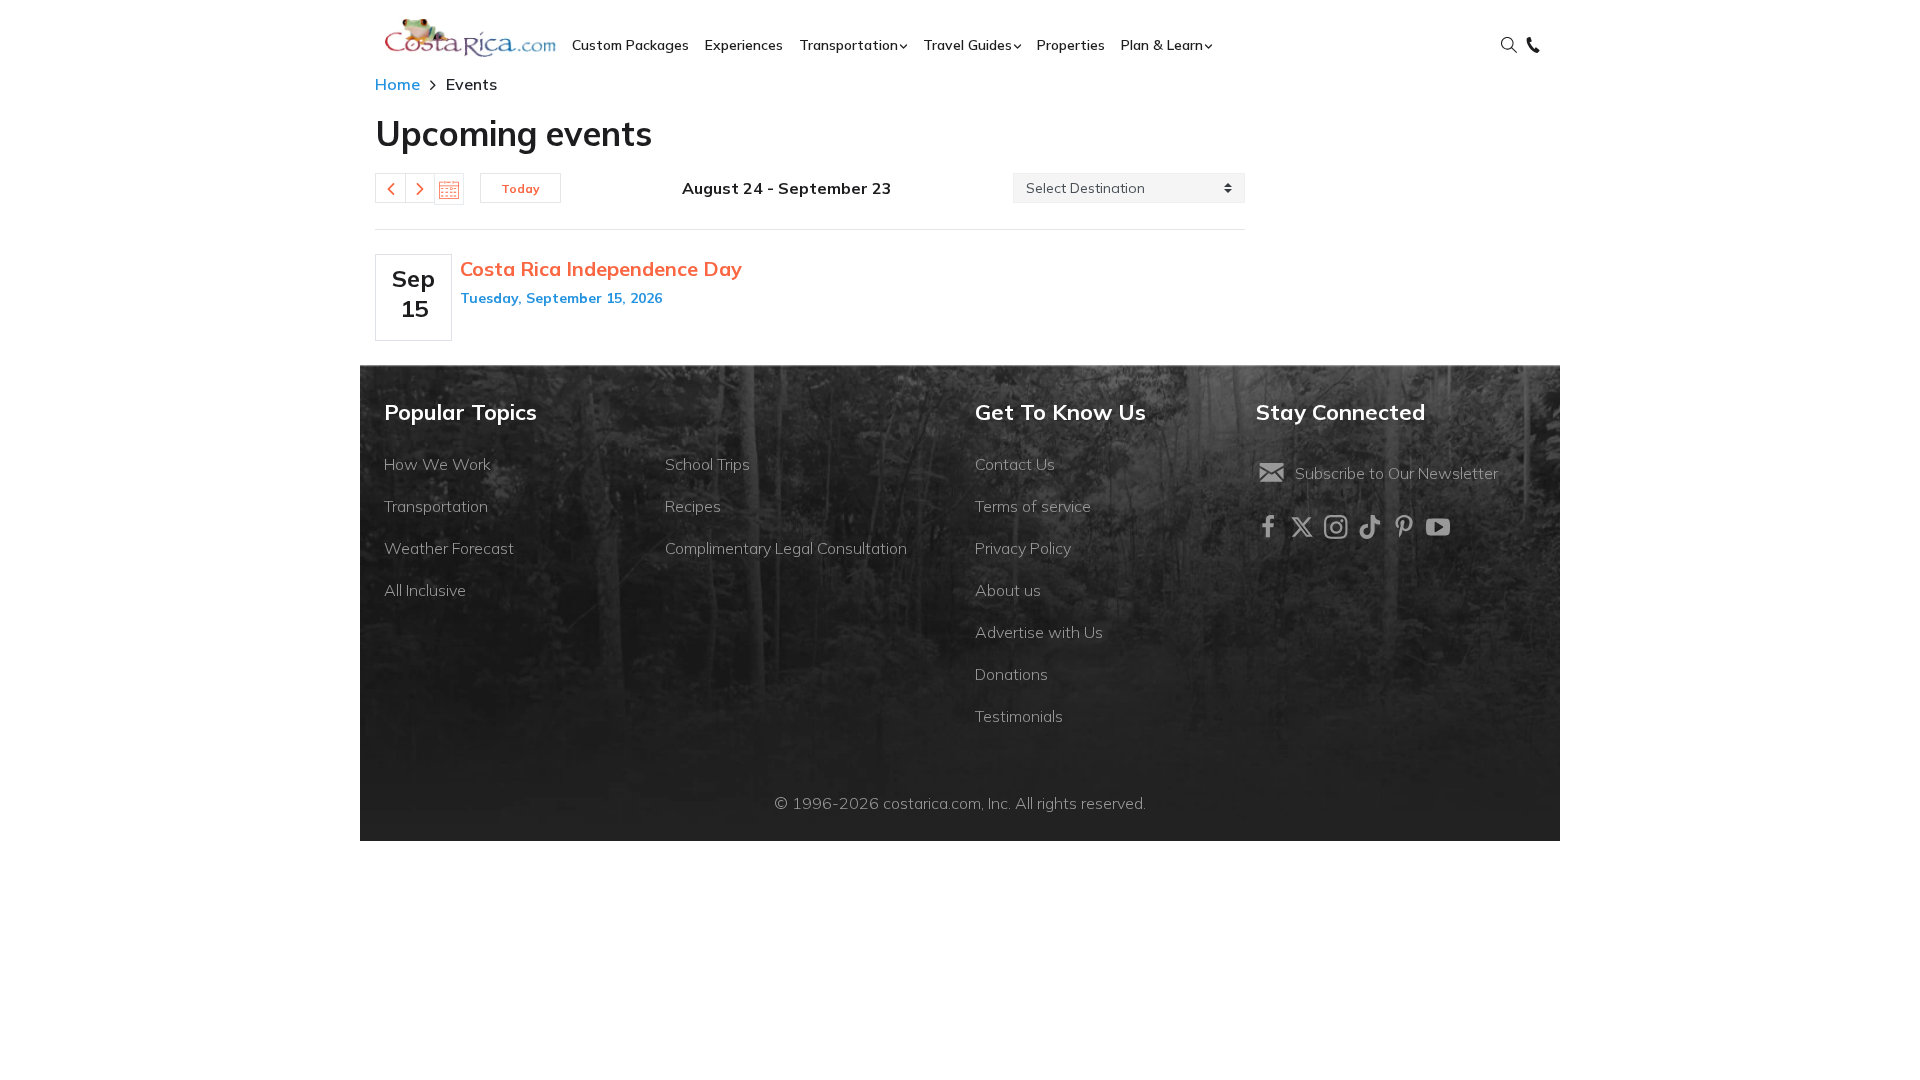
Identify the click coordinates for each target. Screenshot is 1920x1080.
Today (520, 188)
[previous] (390, 188)
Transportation (436, 506)
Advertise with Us (1039, 632)
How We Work (437, 464)
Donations (1011, 674)
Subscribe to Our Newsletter (1396, 473)
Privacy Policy (1023, 548)
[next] (420, 188)
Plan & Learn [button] (1162, 45)
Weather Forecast (449, 548)
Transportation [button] (848, 45)
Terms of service (1033, 506)
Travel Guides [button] (967, 45)
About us (1008, 590)
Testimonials (1019, 716)
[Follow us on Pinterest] (1404, 527)
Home (397, 84)
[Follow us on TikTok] (1370, 527)
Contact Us (1015, 464)
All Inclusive (425, 590)
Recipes (693, 506)
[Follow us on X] (1302, 527)
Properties (1071, 45)
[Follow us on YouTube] (1438, 527)
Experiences (744, 45)
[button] (1509, 46)
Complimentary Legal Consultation (786, 548)
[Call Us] (1533, 46)
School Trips (707, 464)
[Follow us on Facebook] (1268, 527)
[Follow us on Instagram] (1336, 527)
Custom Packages (630, 45)
